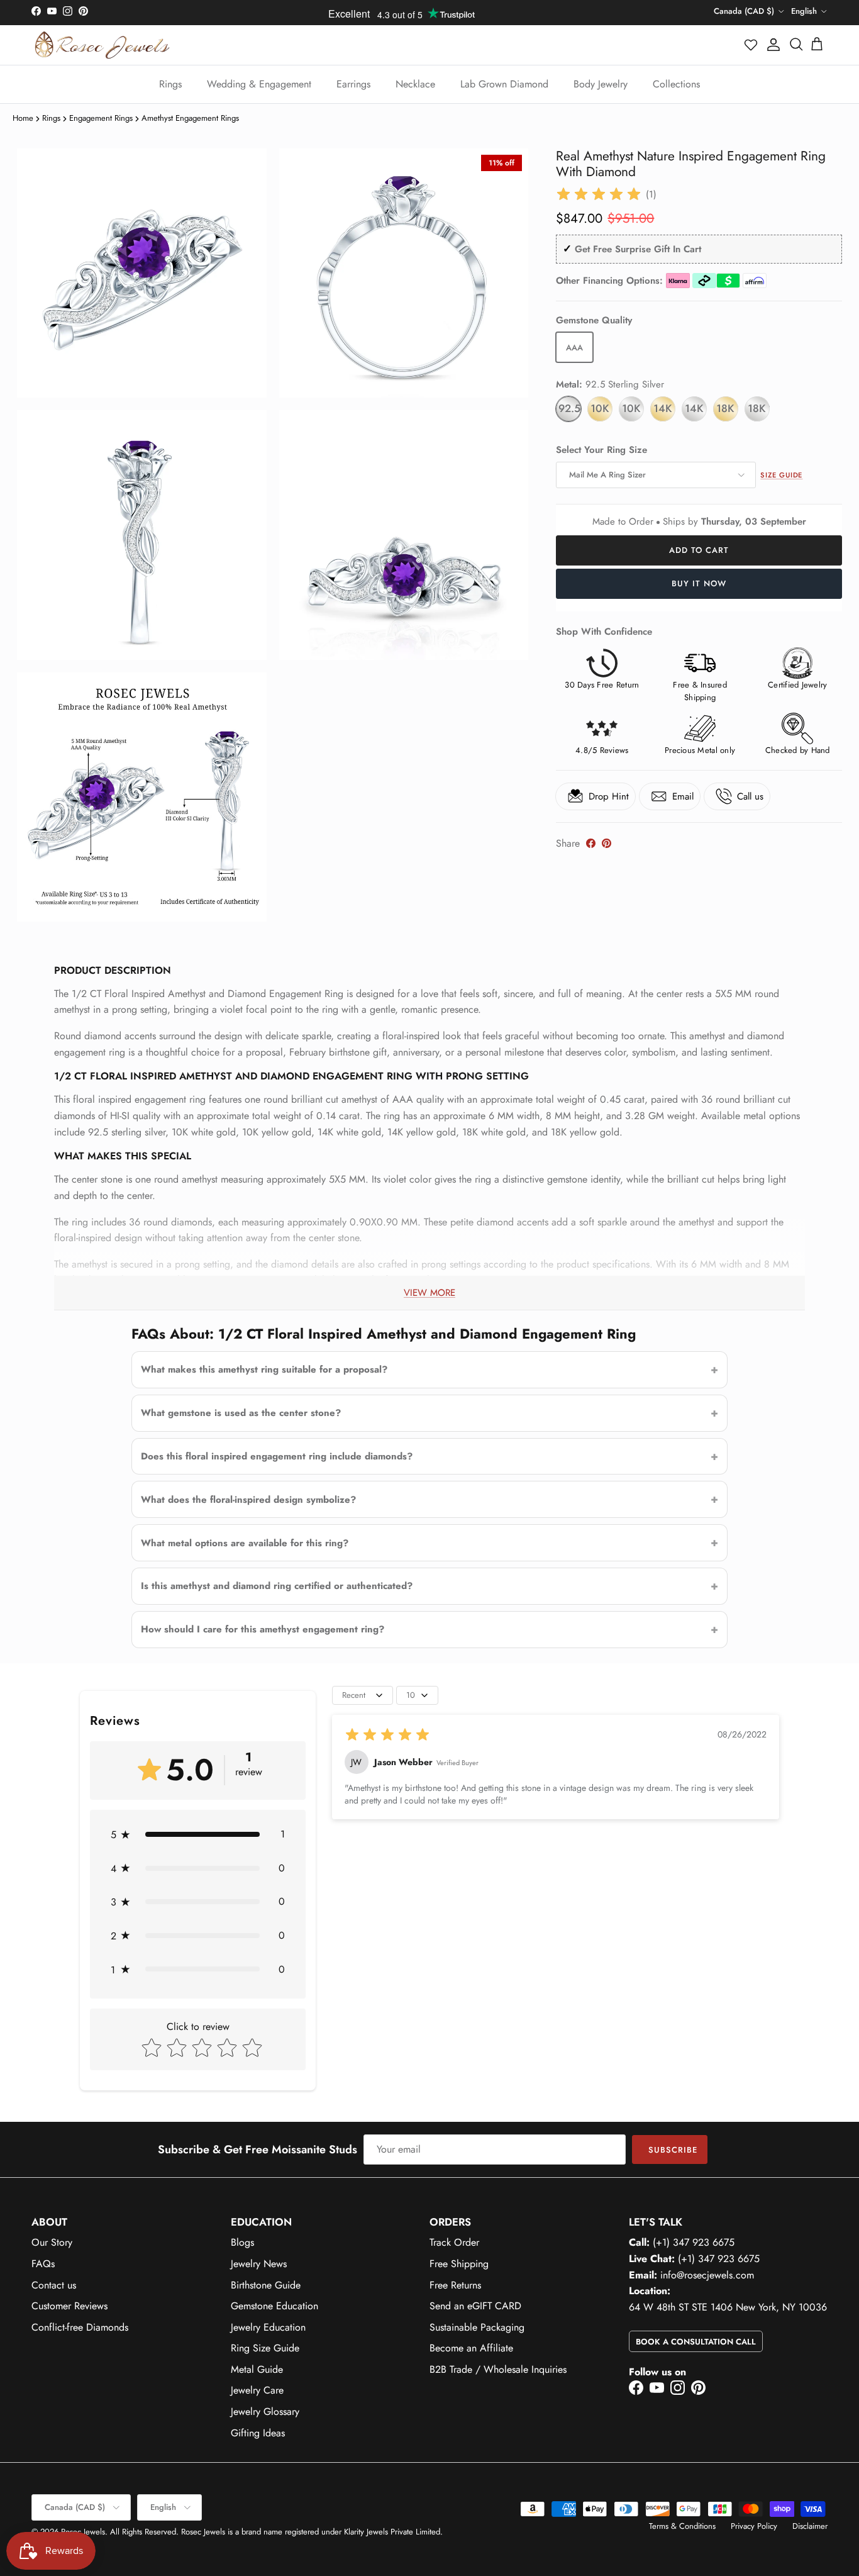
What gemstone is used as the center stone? (241, 1413)
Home (23, 118)
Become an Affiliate (471, 2348)
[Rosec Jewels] (102, 45)
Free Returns (455, 2285)
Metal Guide (257, 2369)
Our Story (52, 2242)
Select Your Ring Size (601, 450)
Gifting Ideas (258, 2433)
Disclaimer (810, 2526)
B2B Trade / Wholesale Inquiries (498, 2369)
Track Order (454, 2242)
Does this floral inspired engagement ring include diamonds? (277, 1456)
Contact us (54, 2285)
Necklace (415, 84)
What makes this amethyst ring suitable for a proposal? (264, 1369)
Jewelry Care (257, 2390)
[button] (751, 45)
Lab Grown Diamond (504, 84)
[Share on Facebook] (591, 843)
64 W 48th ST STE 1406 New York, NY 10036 (728, 2307)
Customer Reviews (69, 2306)
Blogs (242, 2242)
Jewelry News (259, 2264)
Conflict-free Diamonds (80, 2327)
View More (429, 1293)
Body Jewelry (601, 84)
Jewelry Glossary (265, 2412)
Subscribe (673, 2150)
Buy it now (699, 583)
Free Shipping (459, 2264)
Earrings (353, 84)
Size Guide (781, 475)
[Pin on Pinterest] (607, 843)
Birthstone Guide (266, 2285)
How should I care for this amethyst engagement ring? (263, 1629)
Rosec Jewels (83, 2532)
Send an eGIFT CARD (475, 2306)
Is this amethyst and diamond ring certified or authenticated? (277, 1586)
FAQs (43, 2264)
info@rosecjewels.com (707, 2275)
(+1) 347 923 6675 (694, 2242)
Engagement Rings (101, 118)
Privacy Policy (754, 2526)
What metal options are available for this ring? (245, 1543)
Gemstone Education (274, 2306)
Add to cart (699, 550)
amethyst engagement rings (190, 118)
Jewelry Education (268, 2327)
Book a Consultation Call (696, 2342)
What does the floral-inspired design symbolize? (248, 1500)
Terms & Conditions (682, 2526)
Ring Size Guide (265, 2348)
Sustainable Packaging (477, 2327)
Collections (676, 84)
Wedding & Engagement (259, 84)
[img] (599, 194)
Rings (170, 84)
